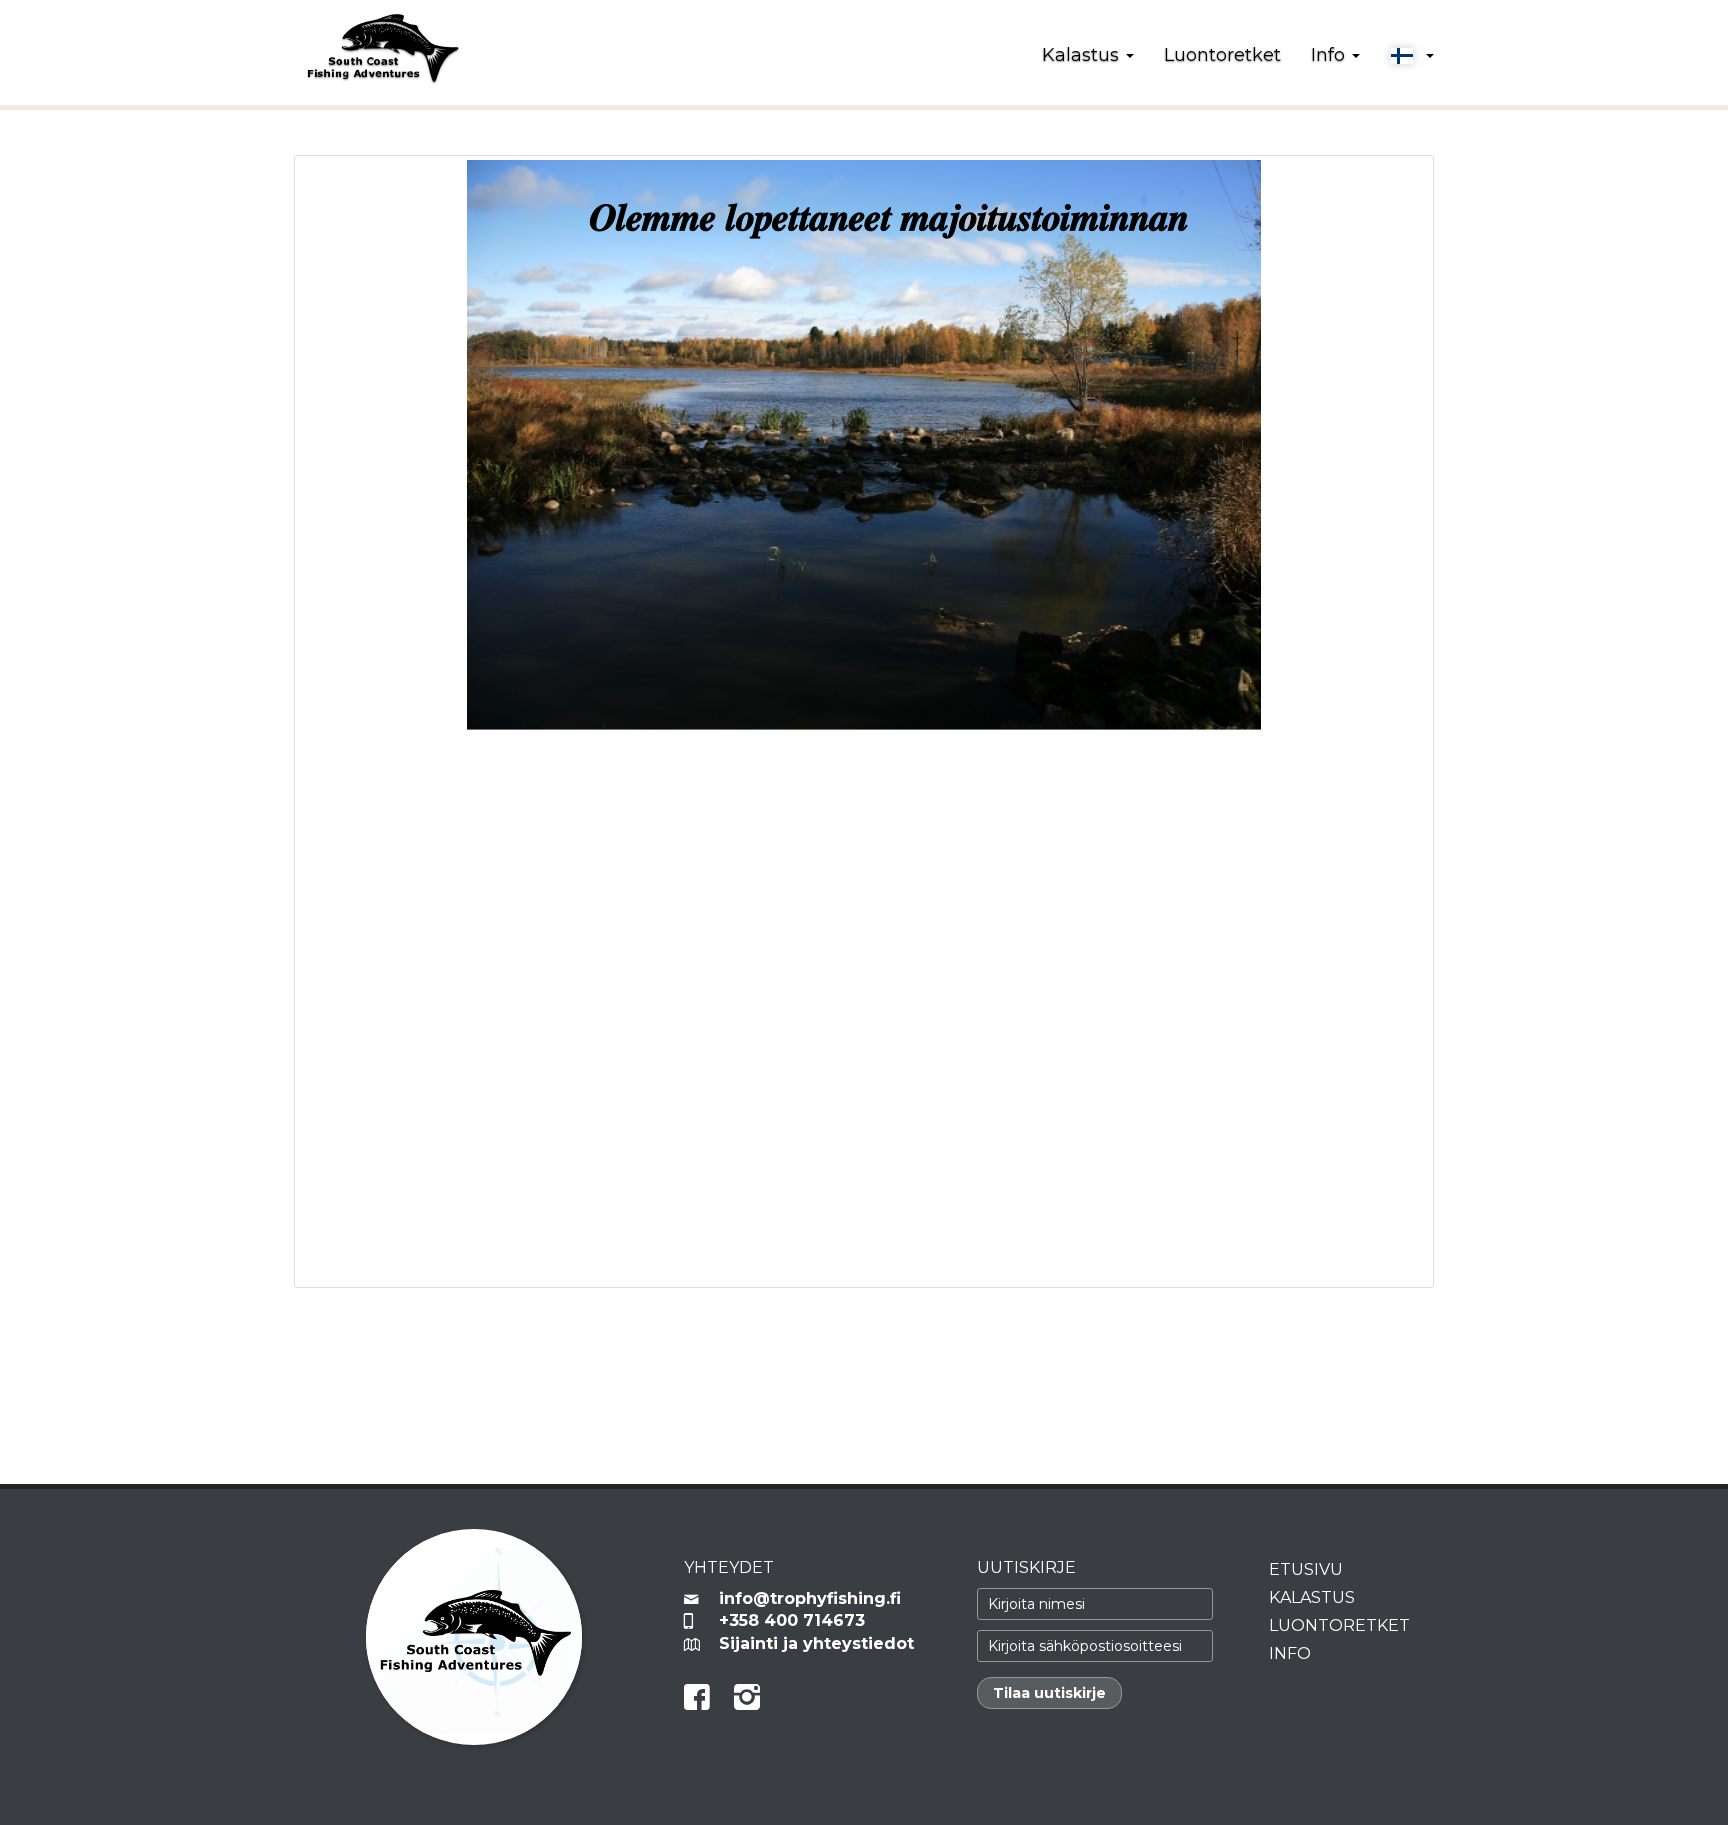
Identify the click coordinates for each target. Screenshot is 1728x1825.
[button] (1412, 56)
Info (1290, 1653)
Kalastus (1312, 1597)
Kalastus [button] (1083, 55)
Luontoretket (1222, 55)
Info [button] (1330, 55)
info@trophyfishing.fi (810, 1598)
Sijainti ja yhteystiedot (816, 1643)
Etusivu (1306, 1569)
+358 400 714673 (792, 1620)
